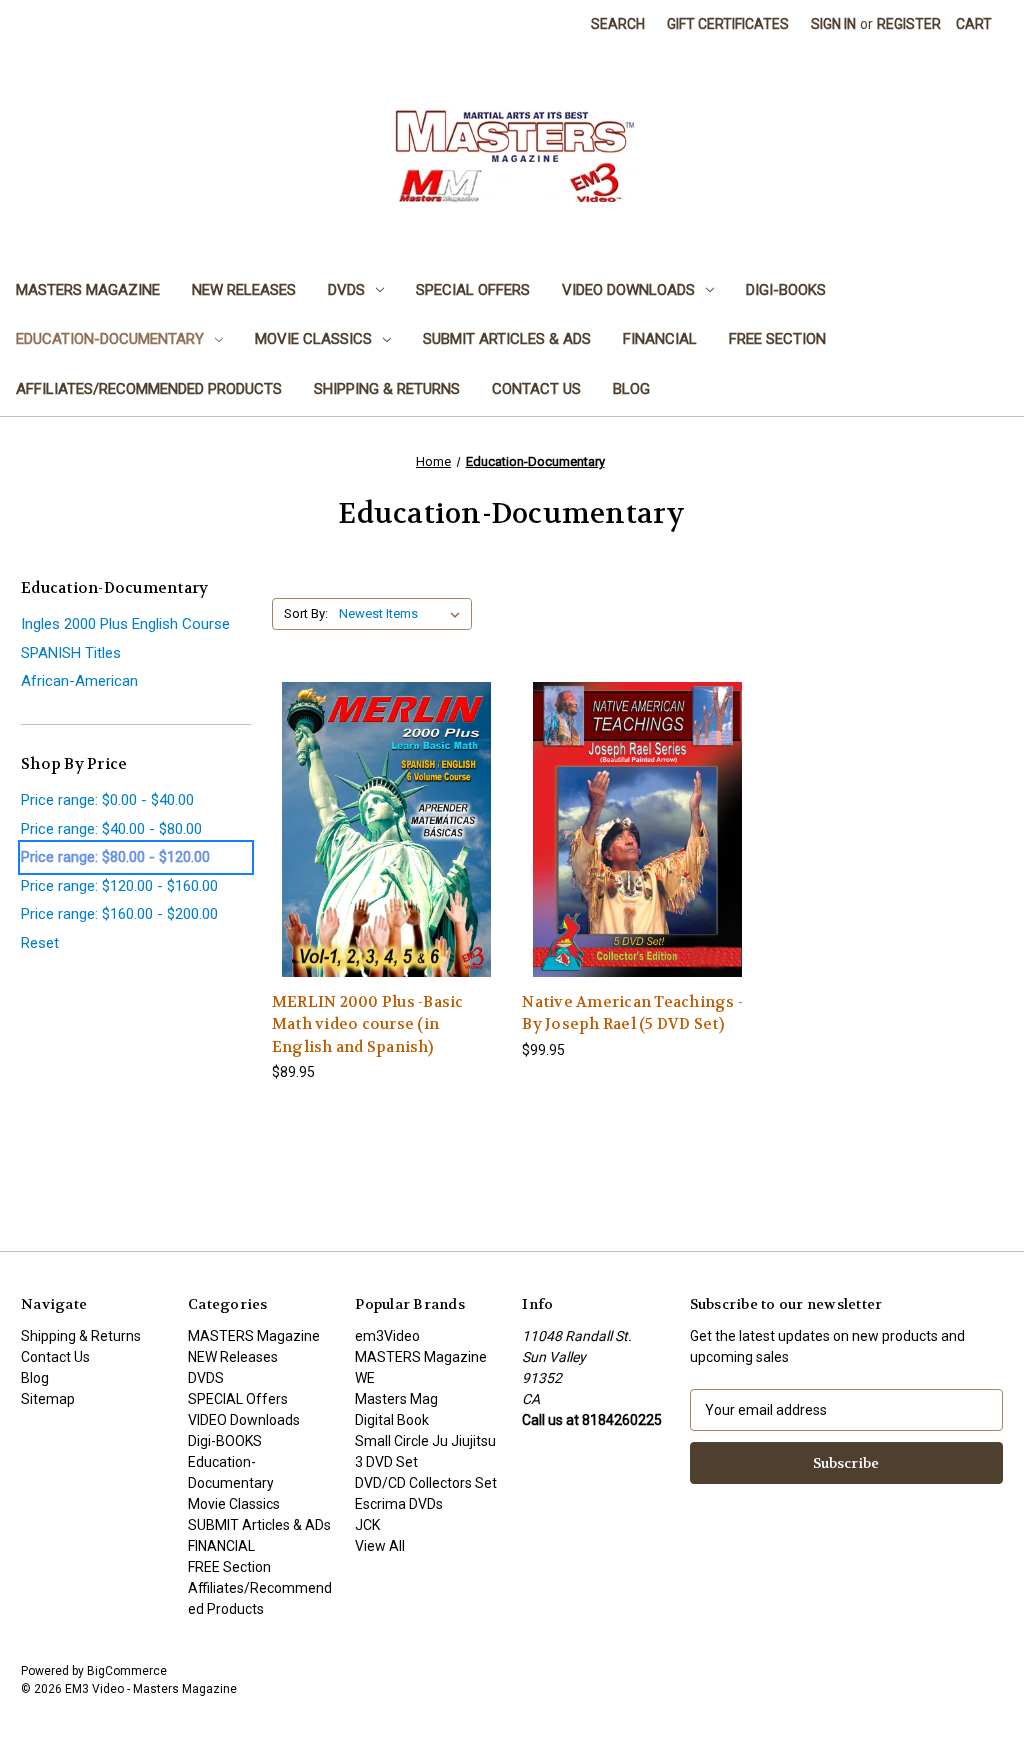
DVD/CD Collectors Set (426, 1483)
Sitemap (48, 1399)
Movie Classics (313, 339)
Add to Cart (387, 846)
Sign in (833, 24)
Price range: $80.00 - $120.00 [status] (115, 857)
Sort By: (306, 613)
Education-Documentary (110, 339)
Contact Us (536, 389)
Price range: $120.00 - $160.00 (119, 886)
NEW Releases (244, 290)
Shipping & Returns (387, 389)
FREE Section (777, 339)
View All (380, 1546)
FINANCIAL (660, 339)
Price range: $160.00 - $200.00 (119, 914)
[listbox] (403, 614)
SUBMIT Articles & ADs (507, 339)
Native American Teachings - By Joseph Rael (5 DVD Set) (632, 1013)
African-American (79, 681)
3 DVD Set (386, 1462)
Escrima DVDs (399, 1504)
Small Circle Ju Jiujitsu (425, 1441)
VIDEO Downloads (628, 290)
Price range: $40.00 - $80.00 (111, 829)
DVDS (346, 290)
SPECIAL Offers (473, 290)
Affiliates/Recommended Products (149, 389)
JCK (367, 1525)
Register (909, 24)
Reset (40, 943)
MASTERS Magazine (88, 290)
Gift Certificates (728, 24)
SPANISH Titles (71, 653)
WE (365, 1378)
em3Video (387, 1336)
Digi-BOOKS (786, 290)
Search (618, 24)
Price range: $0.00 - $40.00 (107, 800)
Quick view (386, 811)
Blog (631, 389)
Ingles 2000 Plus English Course (125, 624)
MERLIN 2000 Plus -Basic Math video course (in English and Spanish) (368, 1024)
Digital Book (392, 1420)
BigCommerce (127, 1671)
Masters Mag (396, 1399)
